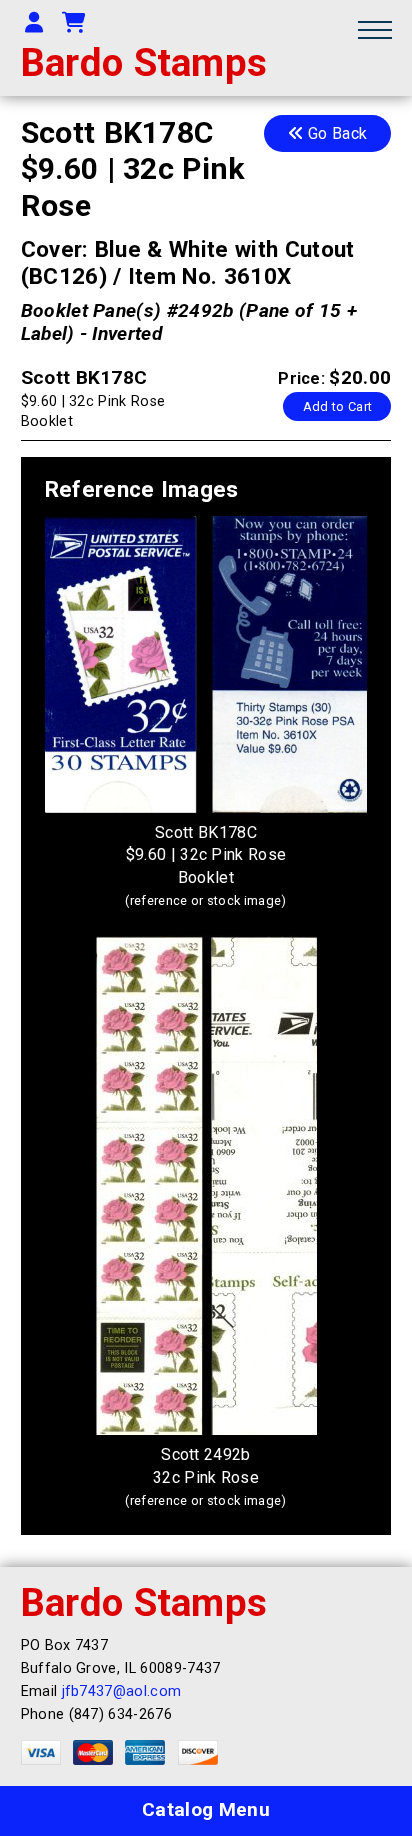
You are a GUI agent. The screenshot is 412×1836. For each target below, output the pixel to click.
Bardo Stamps (144, 62)
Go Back (336, 133)
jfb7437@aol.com (122, 1691)
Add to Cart (338, 406)
